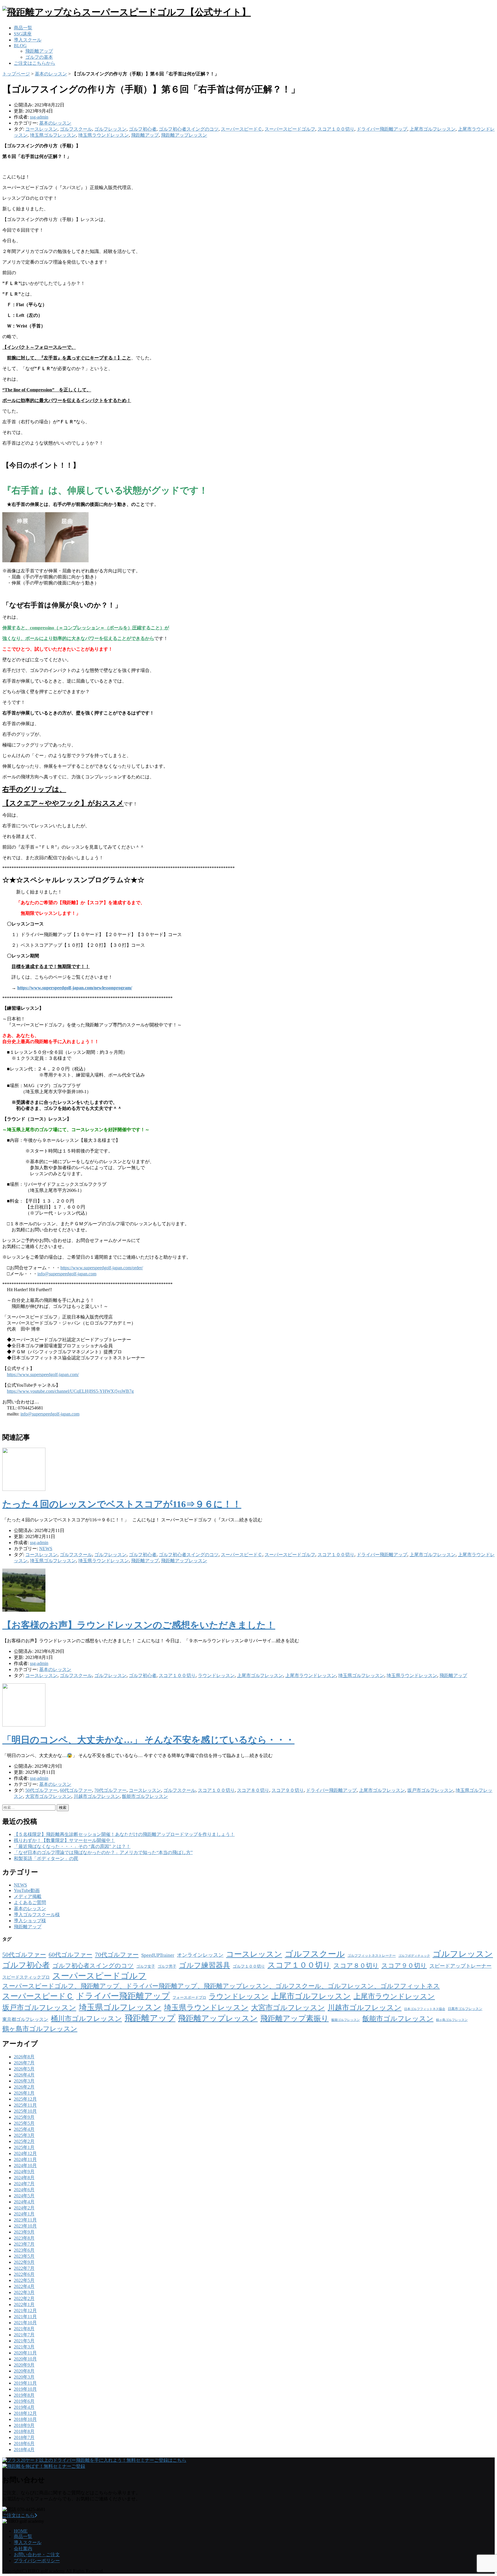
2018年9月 (24, 2425)
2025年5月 (24, 2123)
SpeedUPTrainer (158, 1955)
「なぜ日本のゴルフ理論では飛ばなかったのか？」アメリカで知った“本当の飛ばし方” (103, 1852)
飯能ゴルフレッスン (346, 2020)
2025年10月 (25, 2111)
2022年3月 (24, 2292)
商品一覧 (23, 28)
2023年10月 (25, 2226)
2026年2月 (24, 2087)
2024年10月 (25, 2166)
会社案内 (23, 2549)
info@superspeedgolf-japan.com (67, 1274)
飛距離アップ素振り (295, 2018)
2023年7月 (24, 2244)
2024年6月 (24, 2190)
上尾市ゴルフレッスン (433, 129)
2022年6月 (24, 2274)
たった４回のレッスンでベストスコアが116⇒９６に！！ (122, 1504)
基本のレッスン (51, 74)
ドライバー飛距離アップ (382, 129)
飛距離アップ (39, 51)
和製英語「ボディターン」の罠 (46, 1858)
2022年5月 (24, 2280)
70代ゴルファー (110, 1790)
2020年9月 (24, 2365)
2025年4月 (24, 2129)
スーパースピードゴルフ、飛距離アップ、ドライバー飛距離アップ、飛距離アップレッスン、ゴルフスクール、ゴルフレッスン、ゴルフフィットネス (221, 1986)
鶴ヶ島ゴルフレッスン (452, 2020)
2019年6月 (24, 2401)
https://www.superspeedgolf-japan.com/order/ (102, 1268)
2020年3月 (24, 2377)
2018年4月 (24, 2450)
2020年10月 (25, 2359)
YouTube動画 (27, 1890)
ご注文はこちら (18, 2515)
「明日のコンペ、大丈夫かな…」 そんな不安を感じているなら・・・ (148, 1740)
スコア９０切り (288, 1790)
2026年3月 (24, 2081)
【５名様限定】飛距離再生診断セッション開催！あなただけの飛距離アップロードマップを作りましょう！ (124, 1834)
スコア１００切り (336, 129)
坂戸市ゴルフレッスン (430, 1790)
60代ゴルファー (76, 1790)
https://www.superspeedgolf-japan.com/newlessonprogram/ (75, 988)
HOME (21, 2531)
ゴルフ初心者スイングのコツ (189, 129)
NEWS (46, 1549)
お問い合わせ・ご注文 (37, 2555)
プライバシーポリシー (37, 2561)
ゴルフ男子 (167, 1966)
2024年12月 (25, 2153)
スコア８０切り (253, 1790)
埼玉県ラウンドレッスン (104, 135)
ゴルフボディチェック (414, 1956)
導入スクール (28, 40)
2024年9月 (24, 2172)
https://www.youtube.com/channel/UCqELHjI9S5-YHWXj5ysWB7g (70, 1391)
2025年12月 (25, 2099)
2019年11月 (25, 2383)
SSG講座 (23, 34)
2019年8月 (24, 2395)
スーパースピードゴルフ (290, 129)
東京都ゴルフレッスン (25, 2019)
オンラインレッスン (200, 1955)
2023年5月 (24, 2256)
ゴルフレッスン (110, 129)
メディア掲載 (28, 1896)
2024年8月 (24, 2178)
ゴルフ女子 (146, 1966)
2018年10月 (25, 2419)
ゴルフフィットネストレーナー (372, 1956)
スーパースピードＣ (242, 129)
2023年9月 (24, 2232)
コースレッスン (41, 129)
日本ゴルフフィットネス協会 (425, 2009)
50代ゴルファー (41, 1790)
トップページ (16, 74)
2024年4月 (24, 2202)
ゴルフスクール (76, 129)
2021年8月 (24, 2329)
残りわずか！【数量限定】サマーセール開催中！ (64, 1840)
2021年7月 (24, 2335)
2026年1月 (24, 2093)
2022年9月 (24, 2262)
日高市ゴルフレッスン (465, 2009)
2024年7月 (24, 2184)
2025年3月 (24, 2135)
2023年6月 (24, 2250)
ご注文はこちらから (35, 63)
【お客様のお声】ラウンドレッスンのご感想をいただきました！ (139, 1625)
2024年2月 (24, 2208)
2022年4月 (24, 2286)
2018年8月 (24, 2431)
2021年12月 (25, 2311)
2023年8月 (24, 2238)
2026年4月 (24, 2075)
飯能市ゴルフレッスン (145, 1796)
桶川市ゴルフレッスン (86, 2019)
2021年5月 (24, 2341)
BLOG (20, 46)
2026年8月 (24, 2057)
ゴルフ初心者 (143, 129)
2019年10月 (25, 2389)
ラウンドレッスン (216, 1675)
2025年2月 (24, 2141)
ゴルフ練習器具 (204, 1965)
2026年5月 (24, 2069)
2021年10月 (25, 2323)
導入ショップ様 (30, 1921)
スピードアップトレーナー (460, 1966)
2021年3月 (24, 2347)
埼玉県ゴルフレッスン (53, 135)
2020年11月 (25, 2353)
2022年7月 (24, 2268)
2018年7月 (24, 2437)
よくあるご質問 (30, 1903)
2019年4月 (24, 2407)
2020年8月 (24, 2371)
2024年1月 (24, 2214)
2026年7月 (24, 2063)
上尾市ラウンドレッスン (311, 1675)
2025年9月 (24, 2117)
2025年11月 (25, 2105)
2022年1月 (24, 2305)
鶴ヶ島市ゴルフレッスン (40, 2029)
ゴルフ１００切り (249, 1966)
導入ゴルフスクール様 (37, 1915)
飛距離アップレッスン (184, 135)
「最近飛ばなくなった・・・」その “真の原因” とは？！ (72, 1846)
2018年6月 (24, 2443)
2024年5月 (24, 2196)
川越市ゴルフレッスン (97, 1796)
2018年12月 (25, 2413)
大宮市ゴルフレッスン (48, 1796)
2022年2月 (24, 2298)
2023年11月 (25, 2220)
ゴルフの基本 (39, 57)
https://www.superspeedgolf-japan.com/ (43, 1374)
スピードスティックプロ (26, 1977)
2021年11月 (25, 2317)
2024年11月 (25, 2159)
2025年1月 (24, 2147)
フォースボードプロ (189, 1997)
